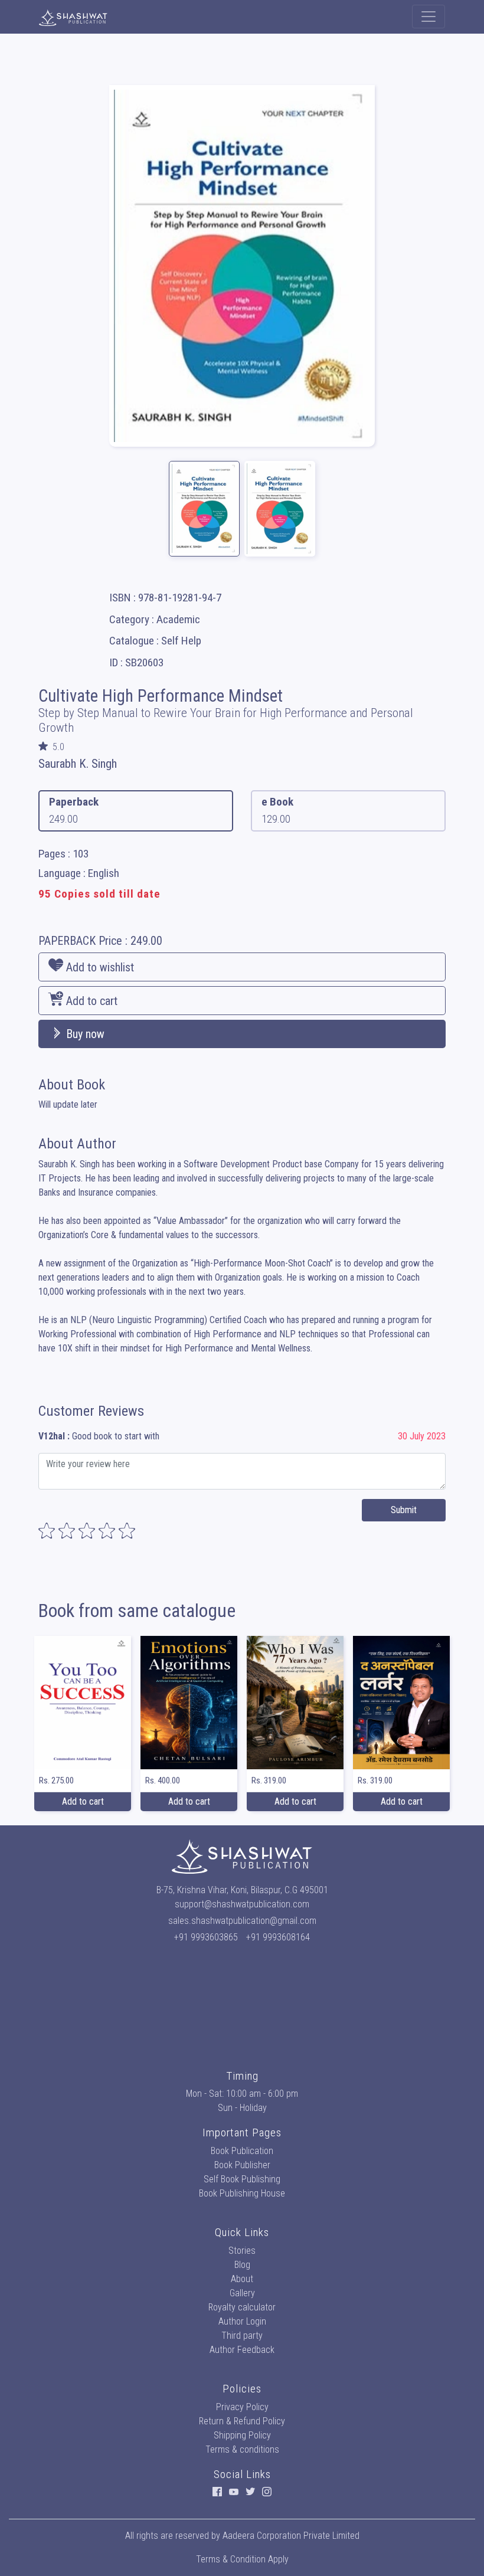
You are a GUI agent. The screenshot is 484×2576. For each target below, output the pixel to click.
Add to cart (90, 1001)
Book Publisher (242, 2165)
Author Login (242, 2321)
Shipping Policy (242, 2435)
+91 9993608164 (278, 1937)
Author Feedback (242, 2350)
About (242, 2279)
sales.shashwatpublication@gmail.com (242, 1921)
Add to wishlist (99, 967)
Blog (242, 2265)
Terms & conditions (242, 2449)
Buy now (84, 1034)
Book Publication (242, 2151)
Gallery (242, 2293)
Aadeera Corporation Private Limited (291, 2536)
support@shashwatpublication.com (242, 1904)
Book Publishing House (242, 2193)
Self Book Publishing (242, 2179)
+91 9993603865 (206, 1937)
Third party (242, 2336)
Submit (404, 1510)
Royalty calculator (242, 2307)
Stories (242, 2251)
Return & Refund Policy (242, 2421)
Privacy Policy (242, 2407)
